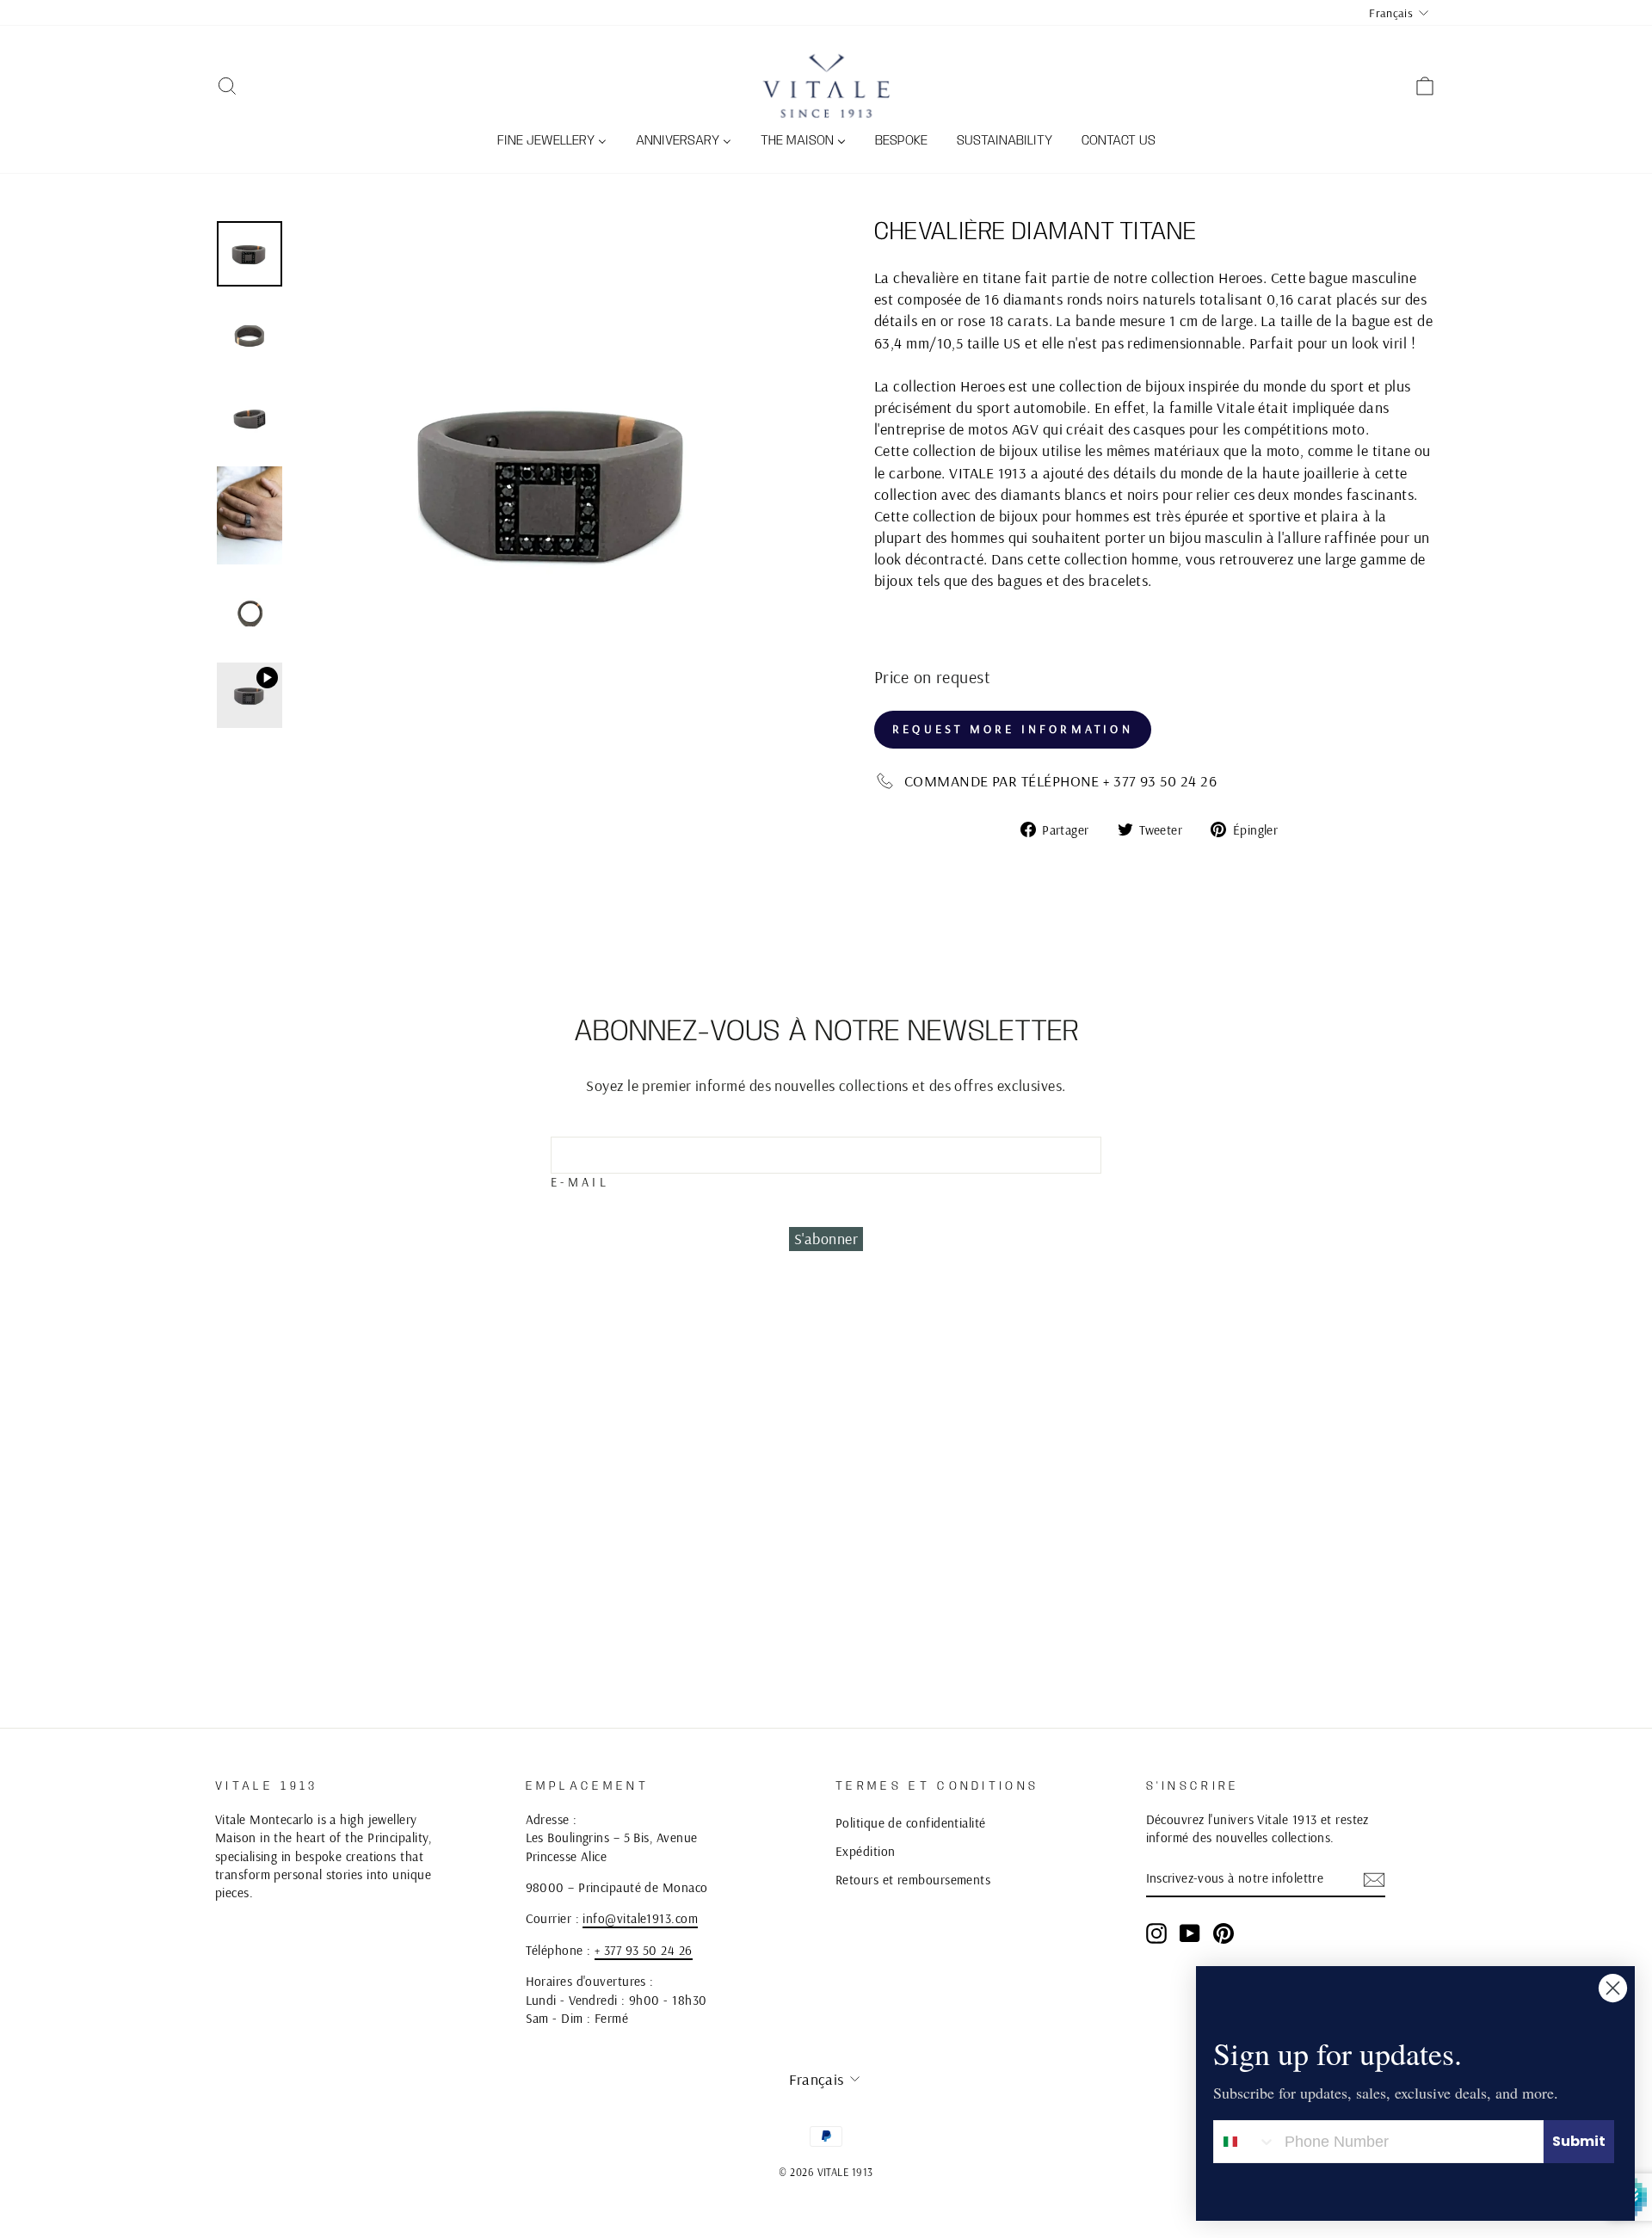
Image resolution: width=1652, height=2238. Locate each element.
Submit (1579, 2141)
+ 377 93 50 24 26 (644, 1950)
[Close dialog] (1613, 1988)
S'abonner (826, 1239)
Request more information (1013, 729)
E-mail (580, 1182)
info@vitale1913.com (640, 1918)
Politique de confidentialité (911, 1823)
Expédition (866, 1851)
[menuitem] (552, 142)
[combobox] (1245, 2142)
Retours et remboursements (913, 1880)
